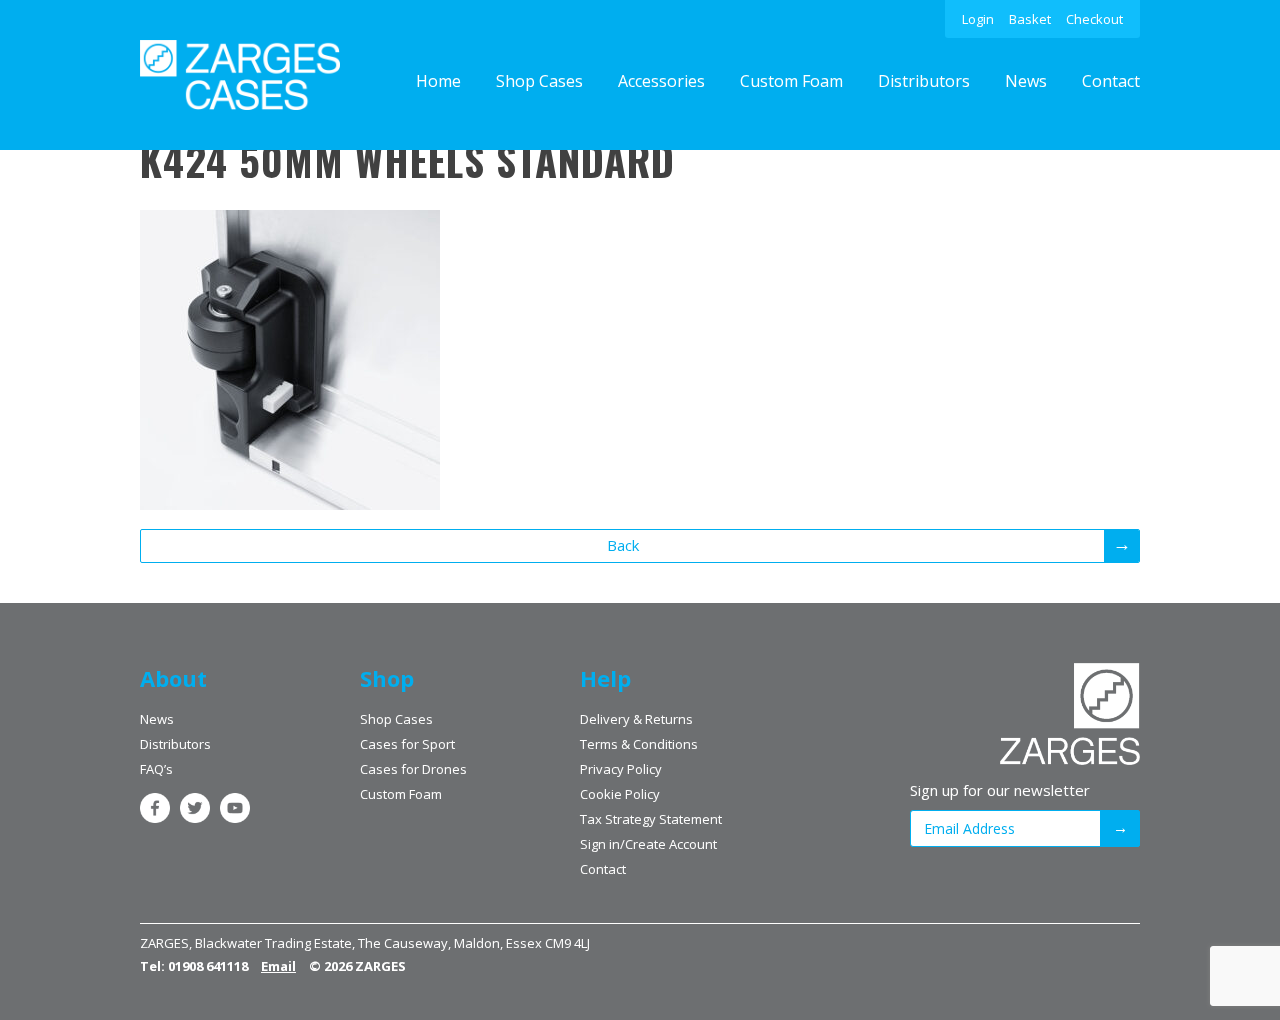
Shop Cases (539, 81)
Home (438, 81)
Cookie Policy (620, 794)
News (1026, 81)
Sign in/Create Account (648, 844)
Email (278, 966)
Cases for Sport (407, 744)
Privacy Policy (621, 769)
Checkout (1094, 19)
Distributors (924, 81)
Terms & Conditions (639, 744)
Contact (1111, 81)
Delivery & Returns (636, 719)
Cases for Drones (413, 769)
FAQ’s (156, 769)
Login (978, 19)
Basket (1030, 19)
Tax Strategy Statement (651, 819)
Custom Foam (791, 81)
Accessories (661, 81)
